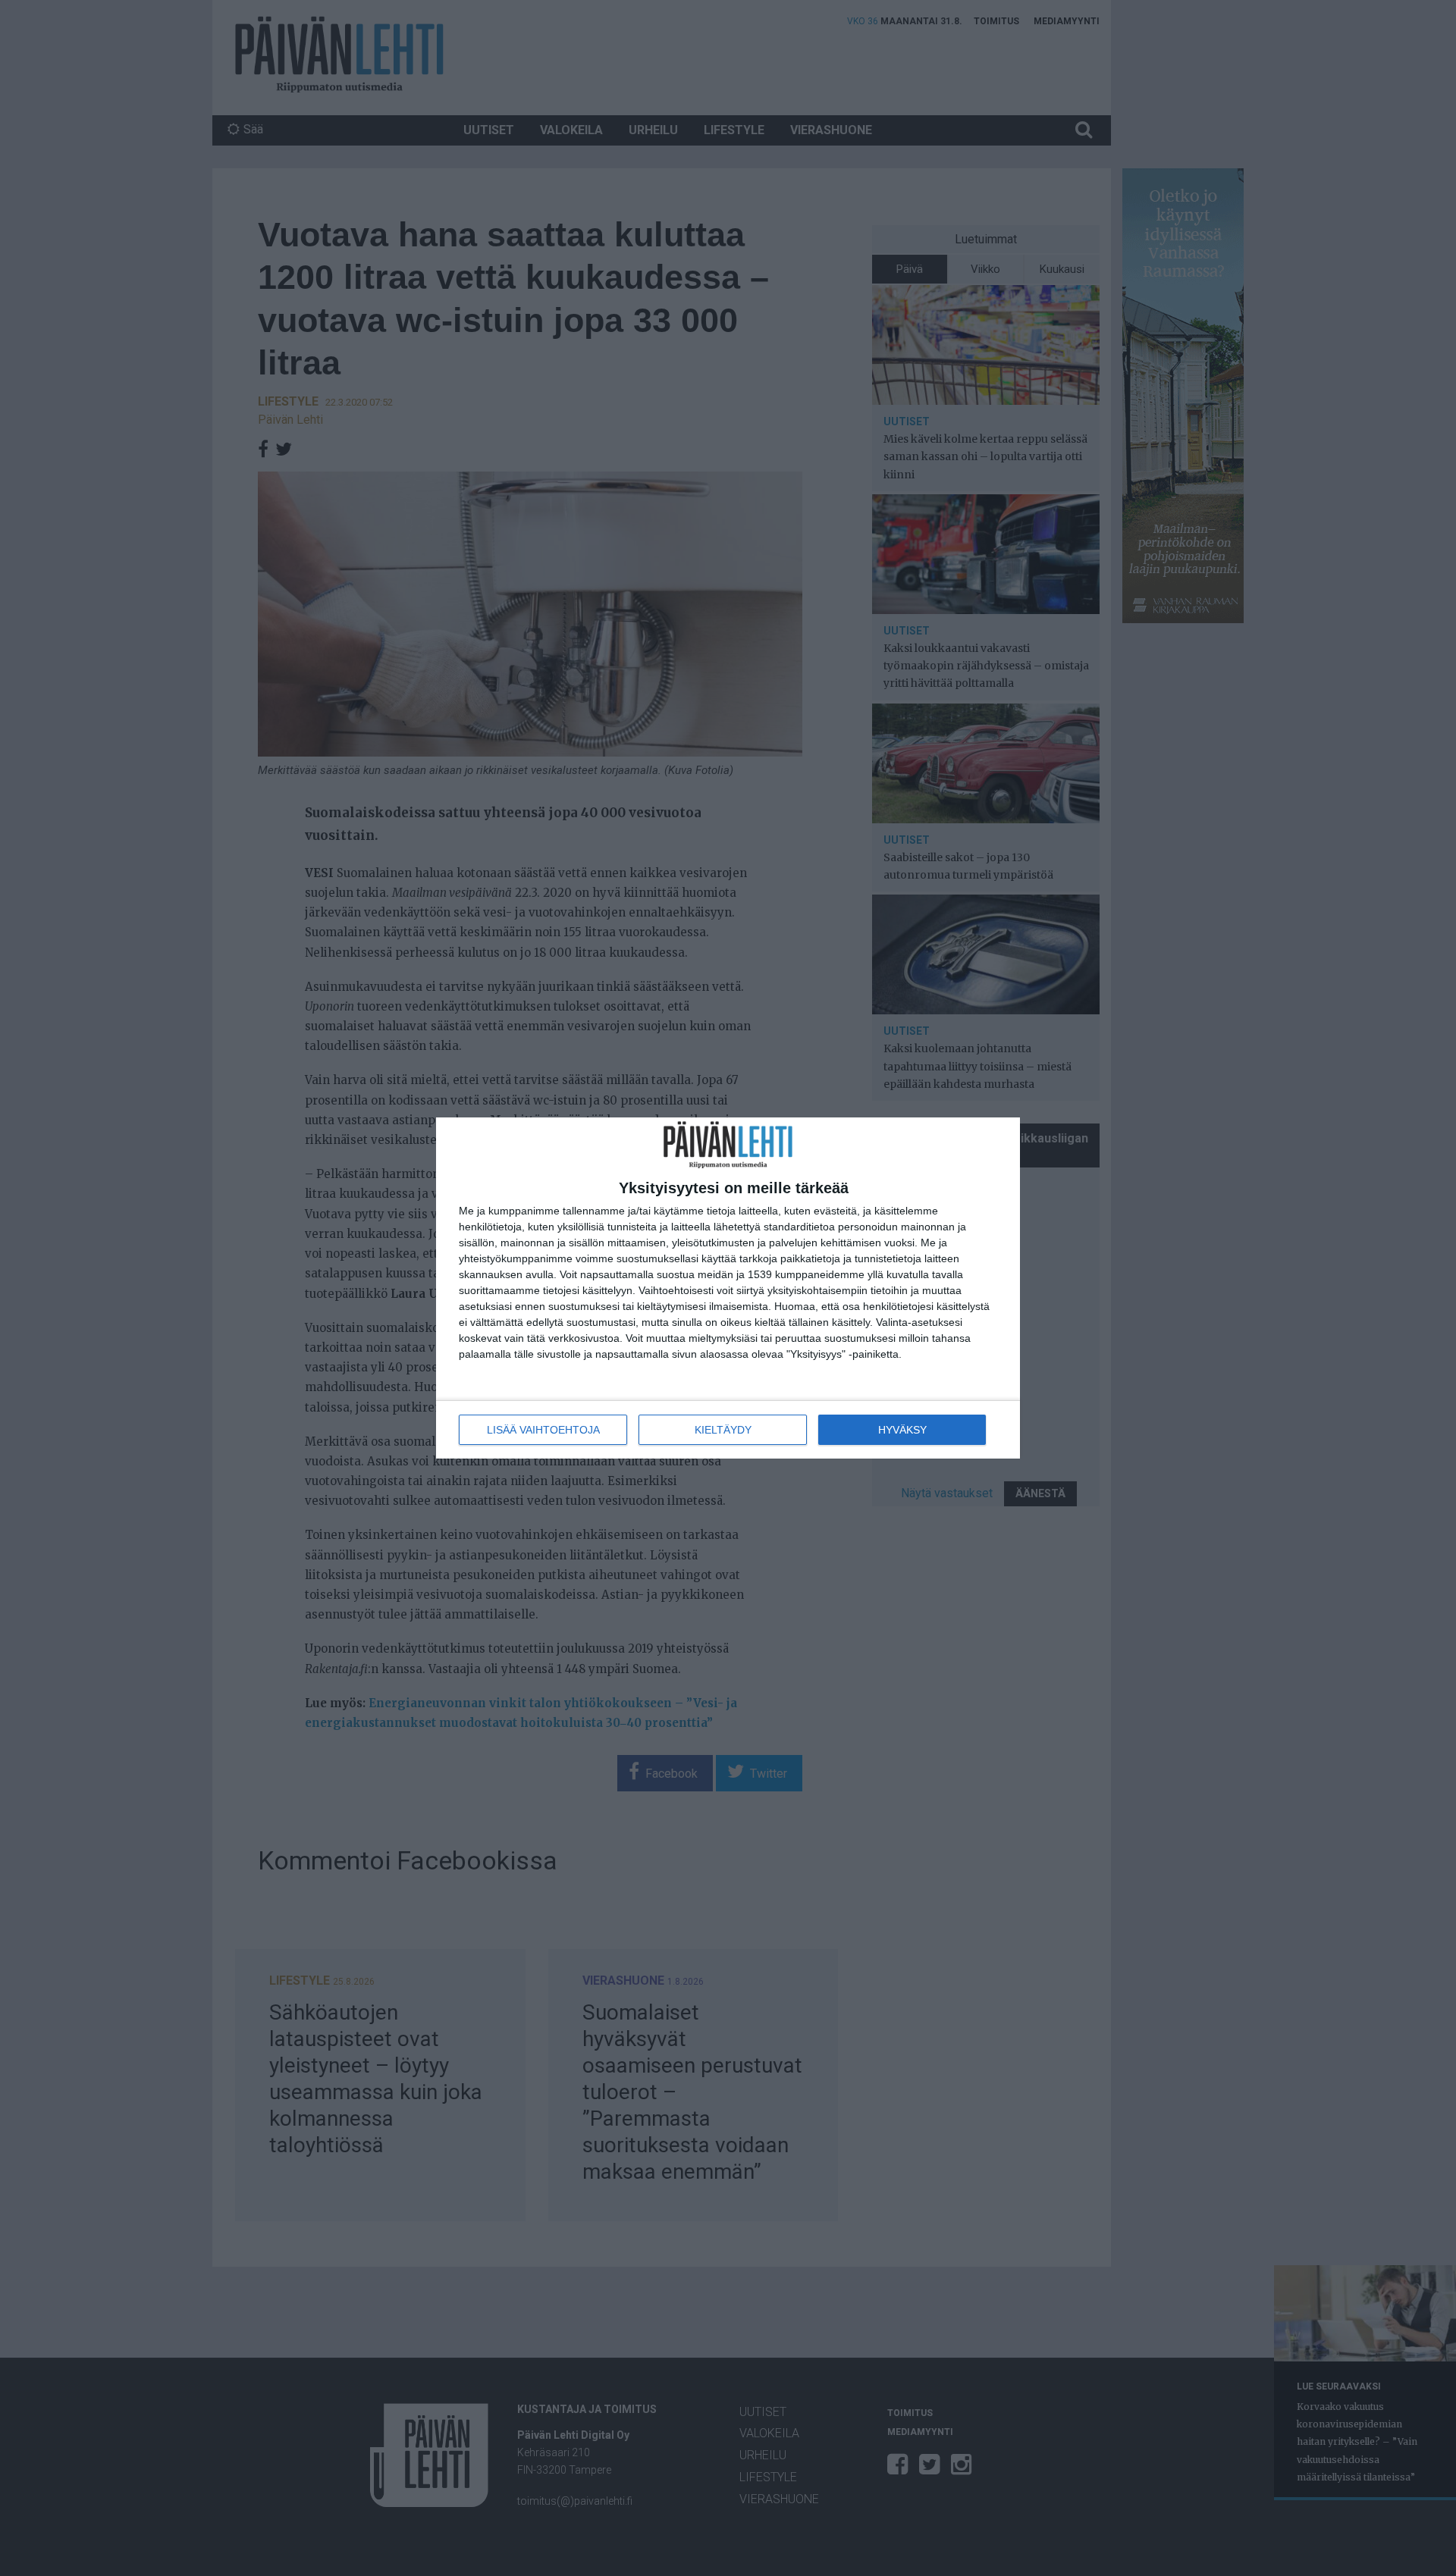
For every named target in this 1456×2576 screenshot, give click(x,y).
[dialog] (728, 1288)
